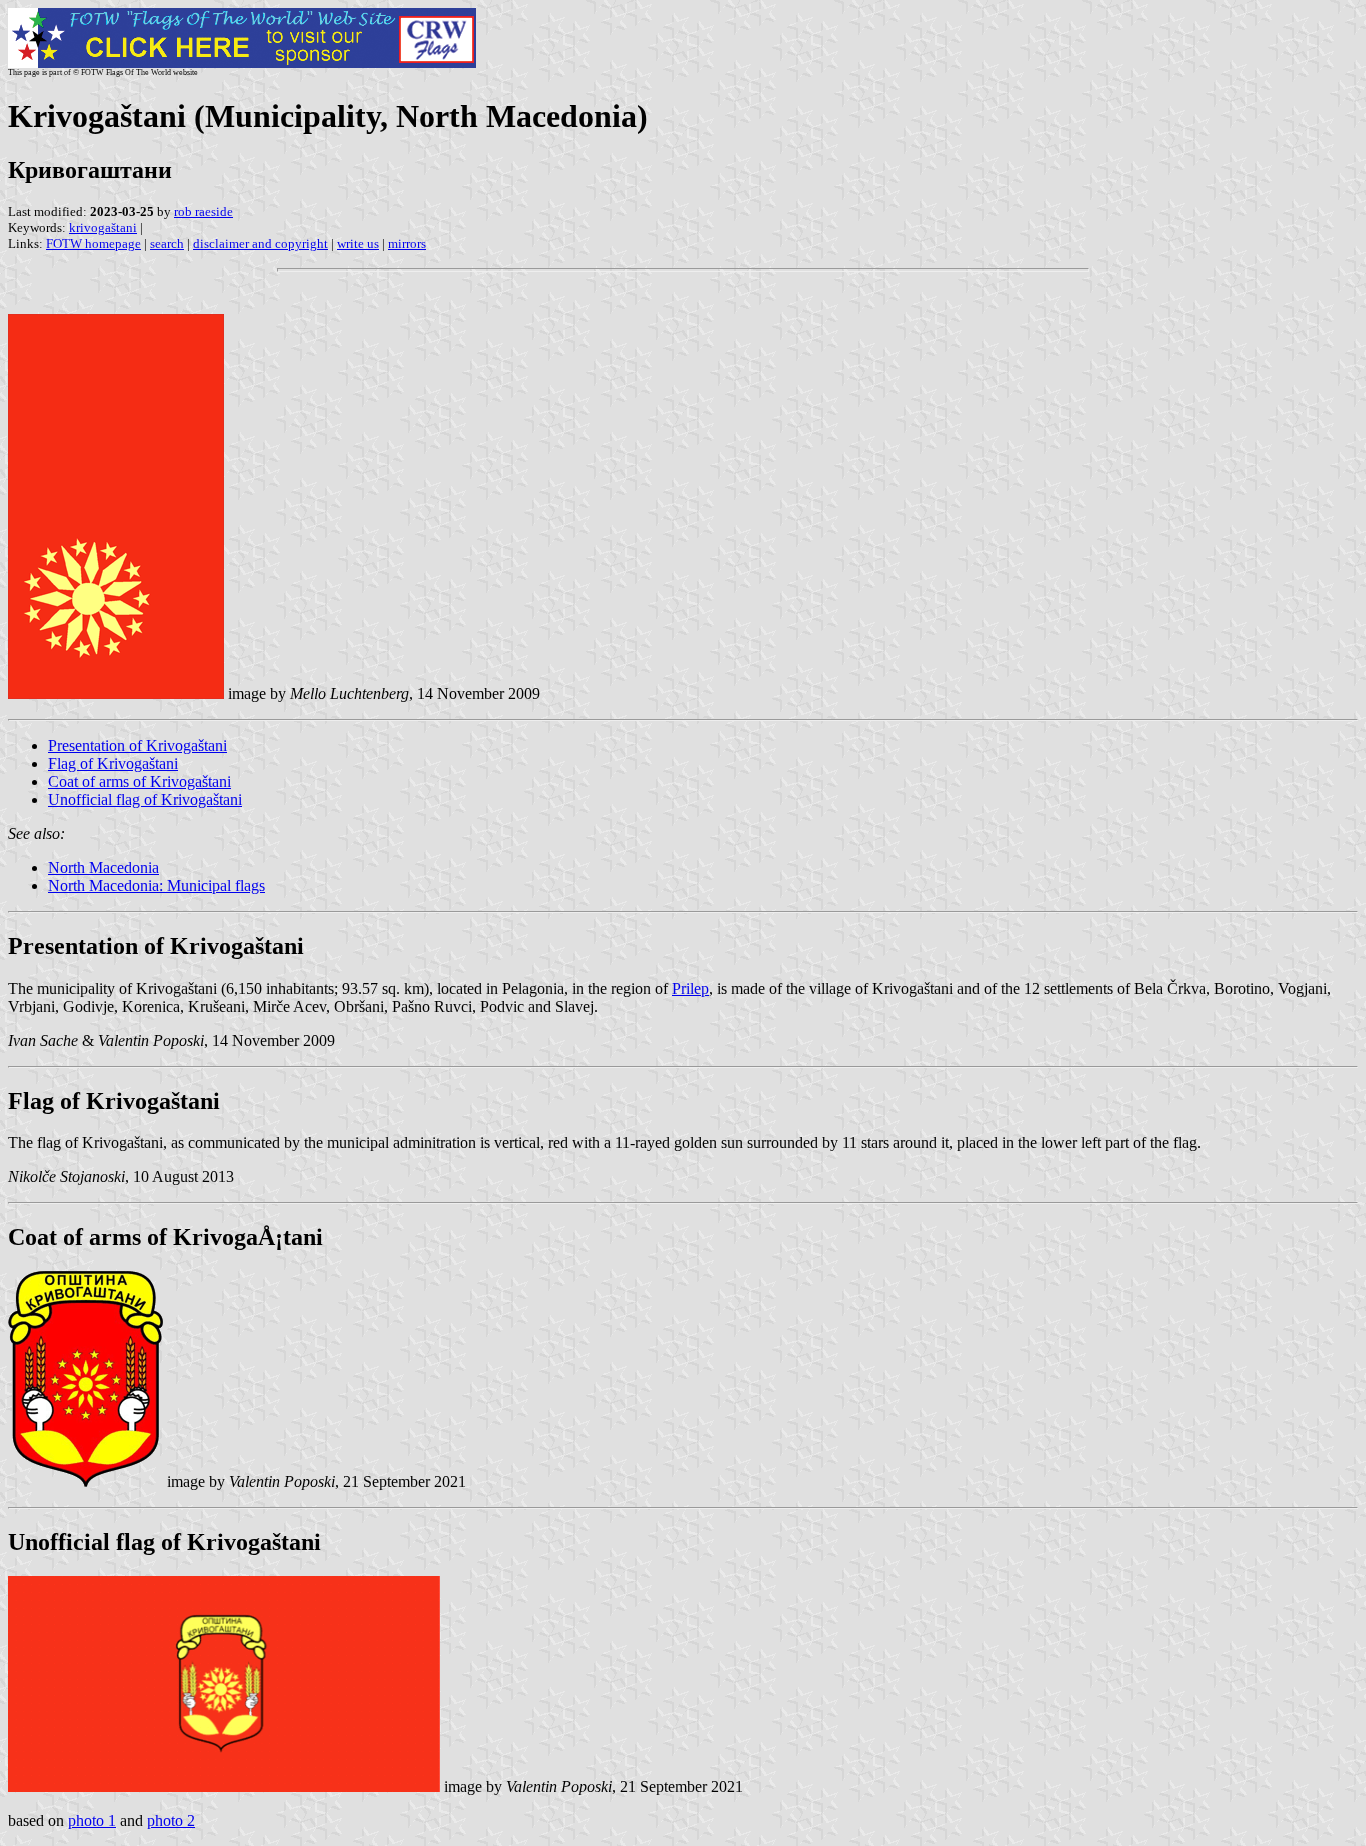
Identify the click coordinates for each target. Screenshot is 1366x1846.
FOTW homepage (93, 243)
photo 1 (92, 1820)
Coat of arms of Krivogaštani (139, 781)
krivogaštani (103, 227)
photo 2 (171, 1820)
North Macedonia (103, 867)
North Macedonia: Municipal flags (156, 885)
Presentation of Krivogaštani (137, 745)
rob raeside (203, 211)
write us (358, 243)
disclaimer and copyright (260, 243)
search (167, 243)
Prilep (690, 988)
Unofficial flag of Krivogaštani (145, 799)
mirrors (407, 243)
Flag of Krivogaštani (113, 763)
